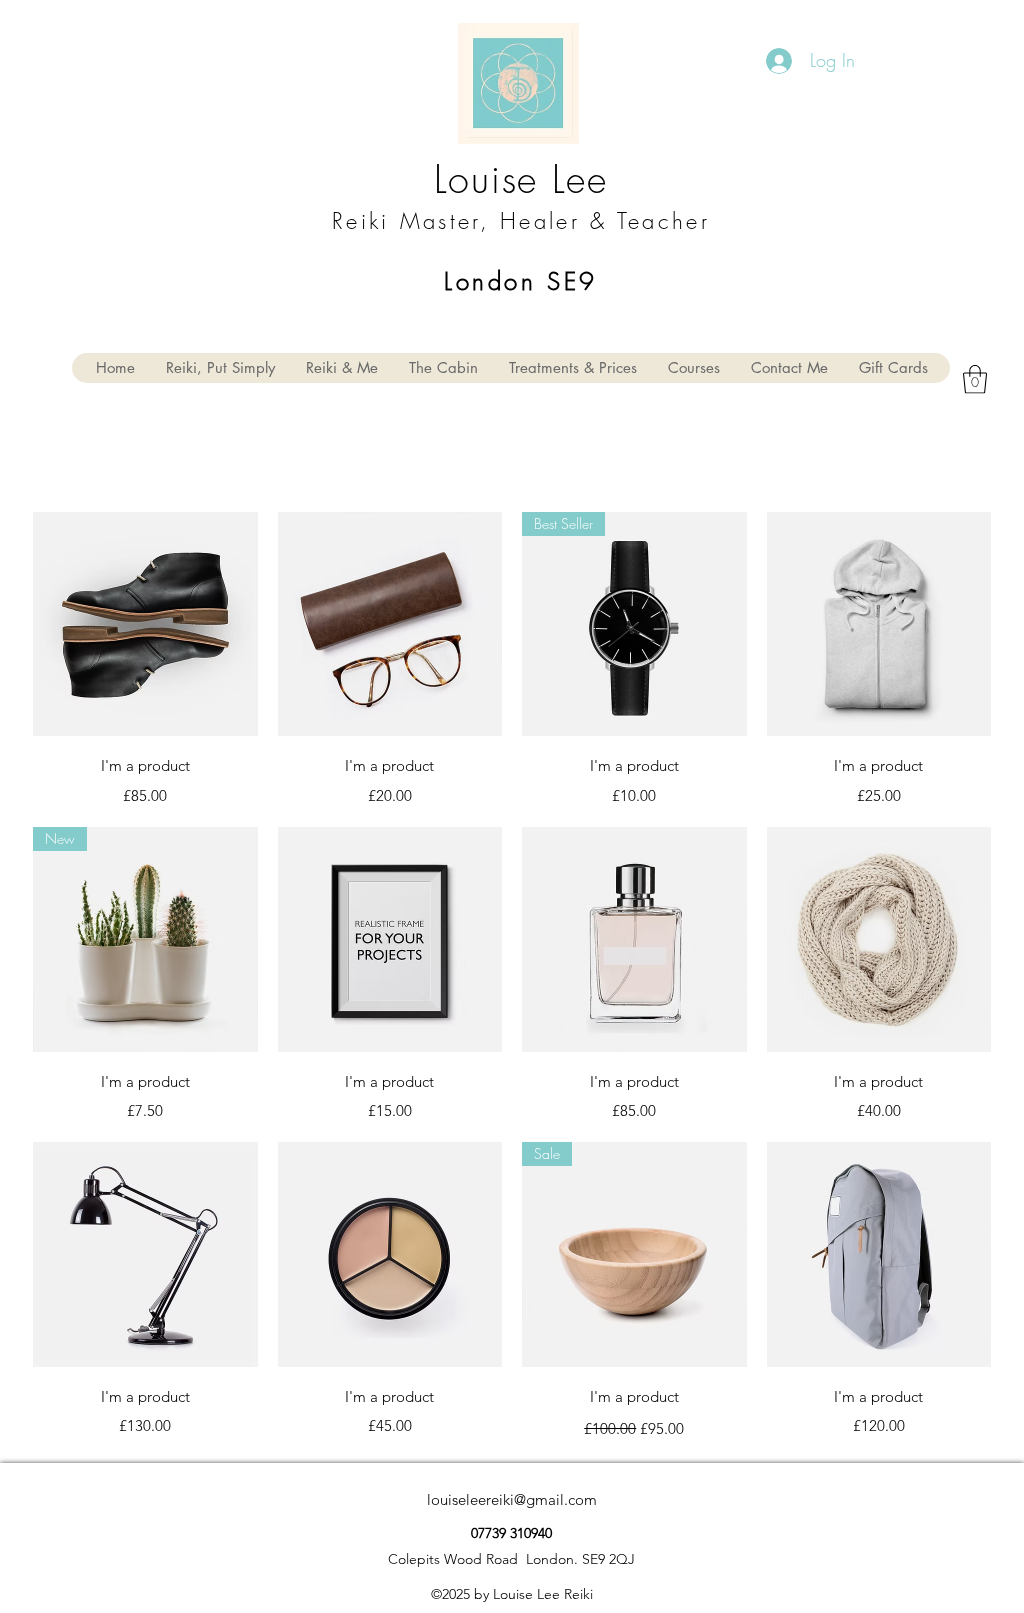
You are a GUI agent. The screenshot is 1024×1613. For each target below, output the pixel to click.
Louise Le (510, 179)
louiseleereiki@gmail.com (512, 1499)
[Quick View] (145, 624)
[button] (975, 379)
